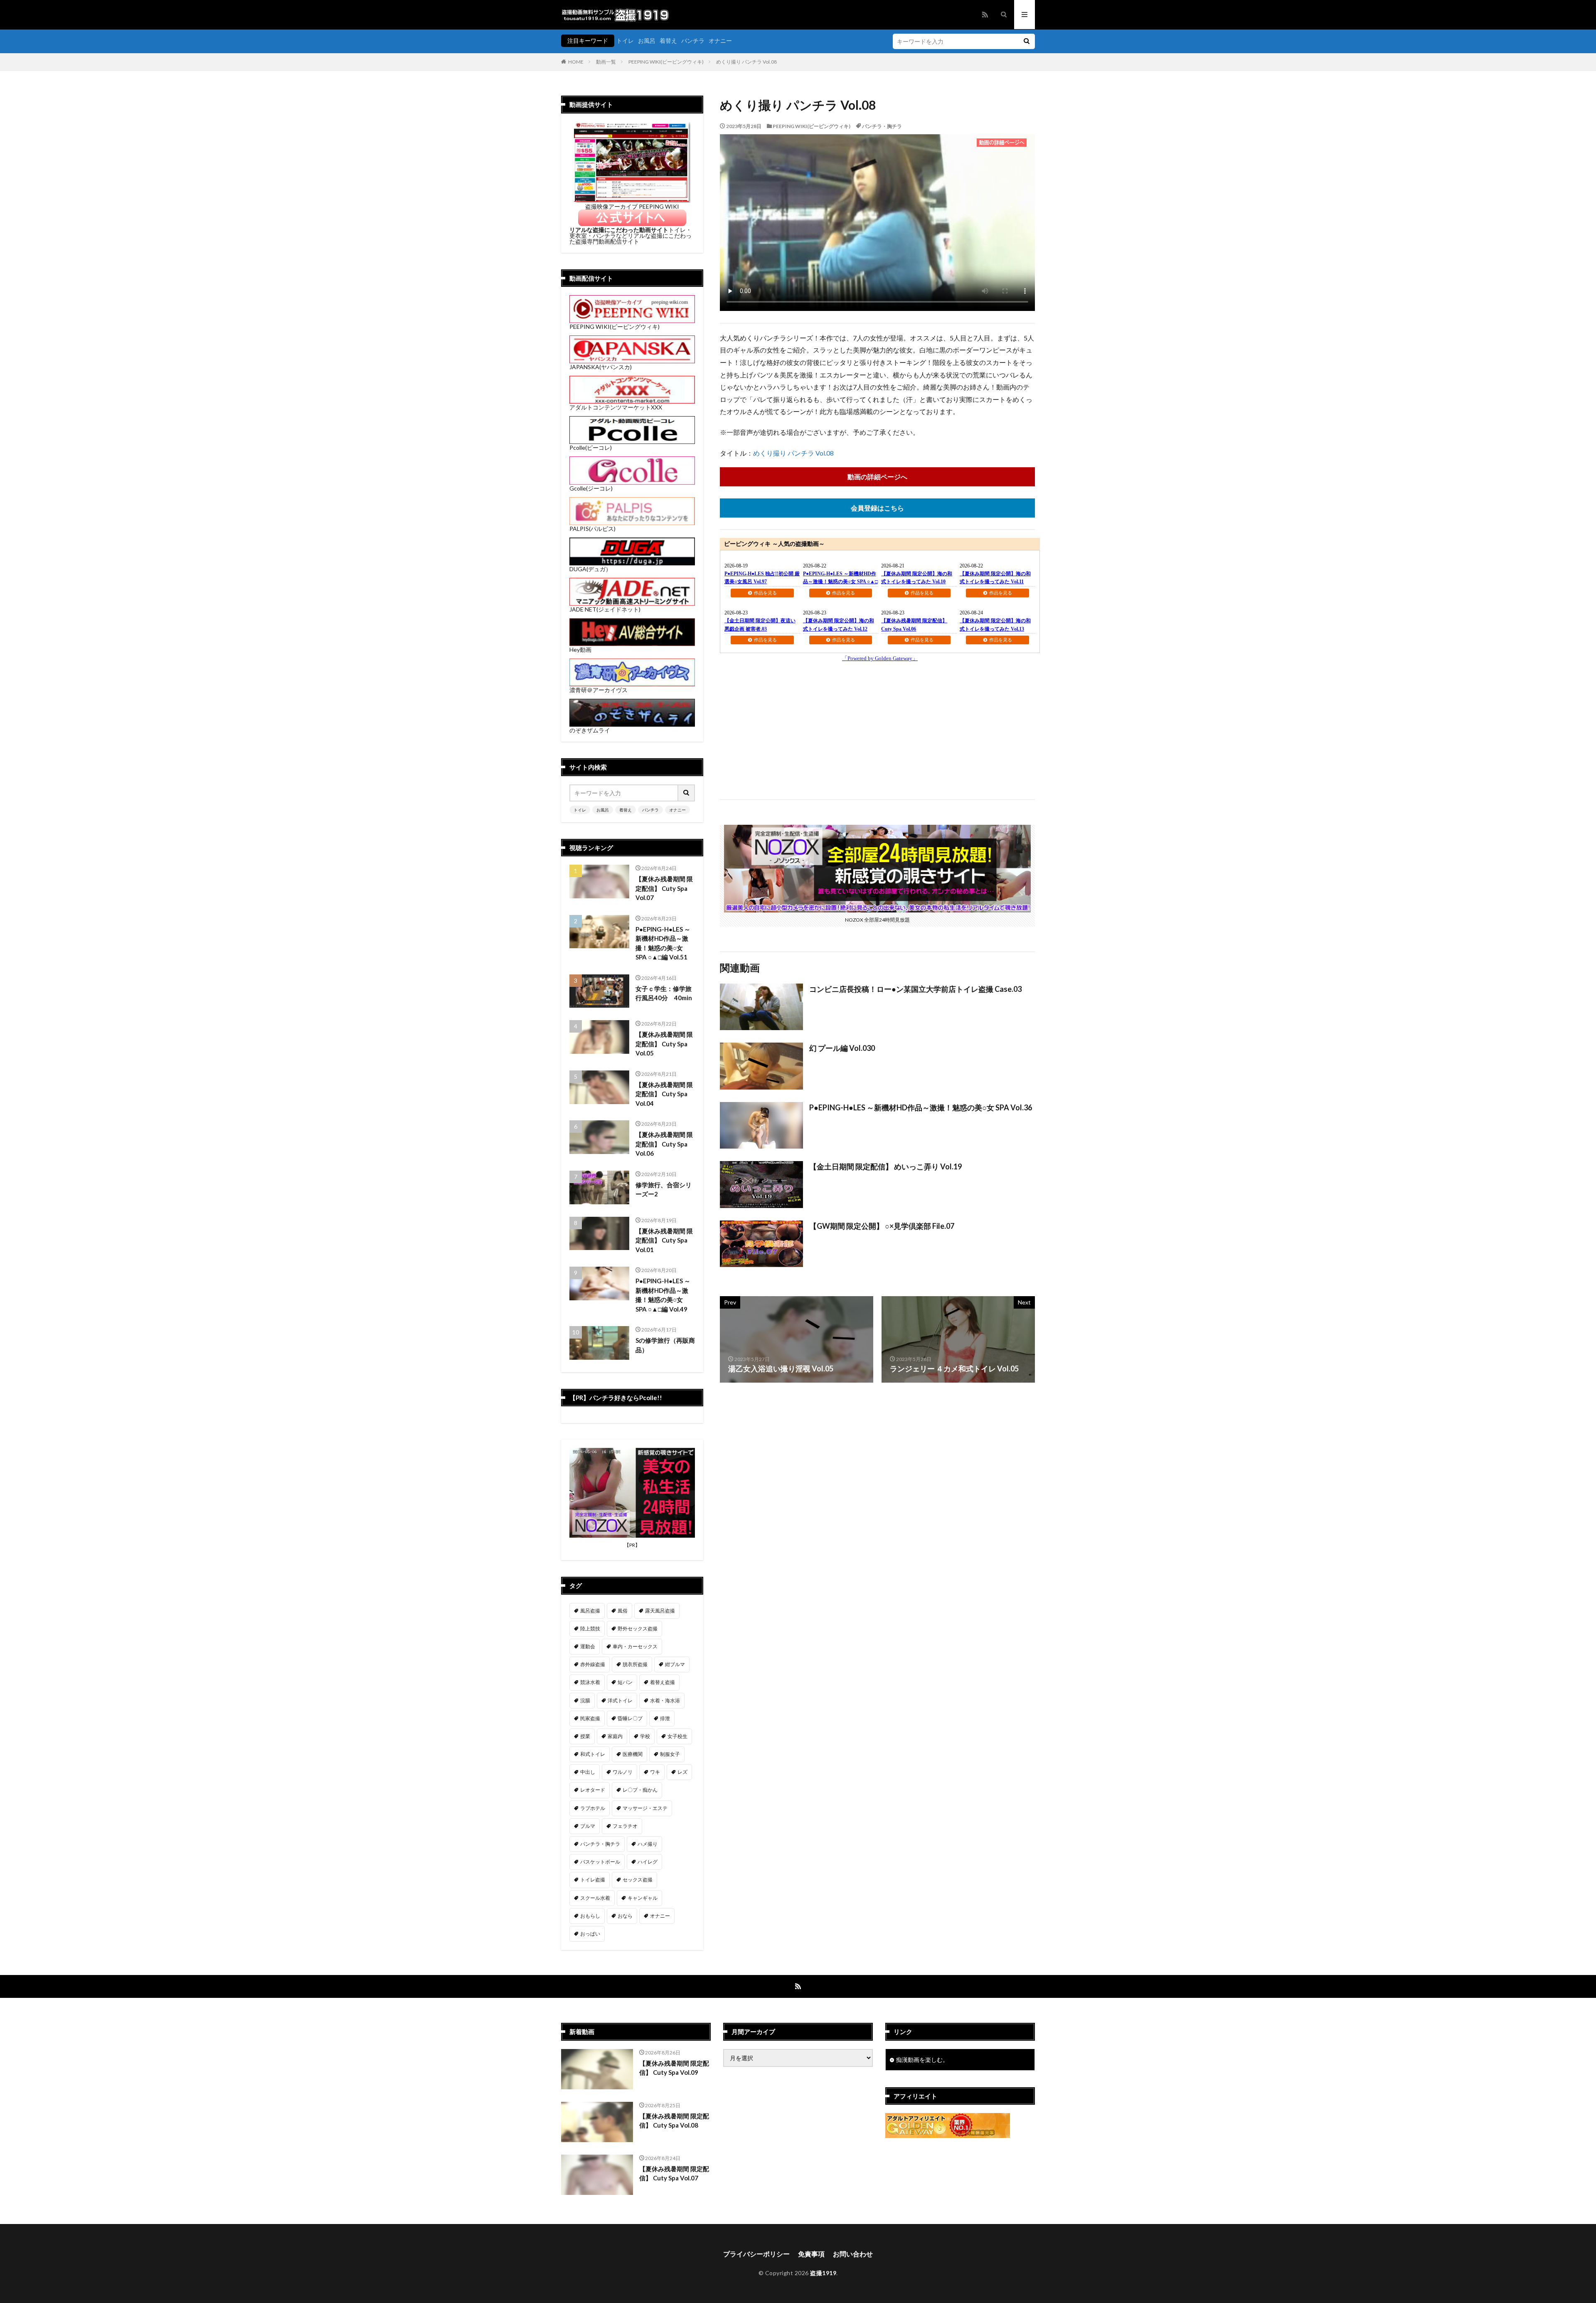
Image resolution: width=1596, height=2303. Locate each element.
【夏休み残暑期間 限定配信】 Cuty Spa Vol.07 (664, 888)
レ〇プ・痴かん (640, 1790)
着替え (668, 41)
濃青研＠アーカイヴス (598, 690)
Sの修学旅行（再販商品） (665, 1345)
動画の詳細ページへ (877, 477)
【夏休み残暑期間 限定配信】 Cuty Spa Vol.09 (674, 2068)
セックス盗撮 (638, 1880)
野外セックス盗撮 (638, 1629)
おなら (625, 1916)
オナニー (720, 41)
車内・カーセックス (635, 1646)
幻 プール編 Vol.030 (842, 1048)
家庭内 (615, 1736)
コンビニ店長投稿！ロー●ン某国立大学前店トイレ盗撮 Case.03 (915, 989)
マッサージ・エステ (645, 1808)
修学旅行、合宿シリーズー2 (664, 1190)
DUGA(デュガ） (590, 569)
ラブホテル (593, 1808)
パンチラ (693, 41)
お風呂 (647, 41)
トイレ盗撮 (593, 1880)
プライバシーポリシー (756, 2254)
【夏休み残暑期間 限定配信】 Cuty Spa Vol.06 (664, 1144)
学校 (645, 1736)
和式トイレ (593, 1754)
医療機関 (633, 1754)
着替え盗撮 (663, 1682)
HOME (576, 62)
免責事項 (811, 2254)
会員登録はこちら (877, 508)
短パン (625, 1682)
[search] (1027, 41)
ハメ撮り (648, 1844)
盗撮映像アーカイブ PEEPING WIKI (632, 206)
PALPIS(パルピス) (592, 529)
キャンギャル (643, 1898)
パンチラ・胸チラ (882, 126)
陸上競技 (590, 1629)
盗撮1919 (823, 2273)
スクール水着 (595, 1898)
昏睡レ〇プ (630, 1718)
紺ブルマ (675, 1664)
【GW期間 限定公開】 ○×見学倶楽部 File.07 (882, 1226)
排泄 (665, 1718)
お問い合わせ (853, 2254)
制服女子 (670, 1754)
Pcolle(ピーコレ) (591, 448)
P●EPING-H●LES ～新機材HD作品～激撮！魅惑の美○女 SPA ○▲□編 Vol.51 (663, 943)
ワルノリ (623, 1772)
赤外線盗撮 (593, 1664)
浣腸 (585, 1700)
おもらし (590, 1916)
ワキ (655, 1772)
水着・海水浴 (665, 1700)
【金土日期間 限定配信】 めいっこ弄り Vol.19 (885, 1166)
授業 (585, 1736)
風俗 (623, 1611)
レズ (682, 1772)
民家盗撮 (590, 1718)
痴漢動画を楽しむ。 (922, 2060)
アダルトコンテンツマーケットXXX (616, 407)
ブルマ (588, 1826)
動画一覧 (606, 62)
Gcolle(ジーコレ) (591, 488)
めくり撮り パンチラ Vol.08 (746, 62)
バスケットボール (600, 1862)
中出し (588, 1772)
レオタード (593, 1790)
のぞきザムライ (590, 730)
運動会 (588, 1646)
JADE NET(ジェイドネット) (605, 609)
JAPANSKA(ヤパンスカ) (601, 367)
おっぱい (590, 1934)
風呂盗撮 (590, 1611)
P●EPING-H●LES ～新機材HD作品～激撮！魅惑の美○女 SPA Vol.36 (921, 1107)
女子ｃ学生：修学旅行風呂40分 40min (664, 993)
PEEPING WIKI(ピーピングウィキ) (666, 62)
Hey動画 (580, 650)
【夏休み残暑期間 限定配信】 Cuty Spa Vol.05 (664, 1044)
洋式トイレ (620, 1700)
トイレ (625, 41)
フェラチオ (625, 1826)
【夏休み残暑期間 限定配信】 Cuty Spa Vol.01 (664, 1240)
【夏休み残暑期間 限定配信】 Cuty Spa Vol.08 (674, 2121)
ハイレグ (648, 1862)
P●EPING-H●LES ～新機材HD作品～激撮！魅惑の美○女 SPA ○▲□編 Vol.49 (663, 1295)
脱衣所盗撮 (635, 1664)
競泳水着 (590, 1682)
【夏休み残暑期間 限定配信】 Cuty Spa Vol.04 (664, 1094)
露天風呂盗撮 (660, 1611)
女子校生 (677, 1736)
